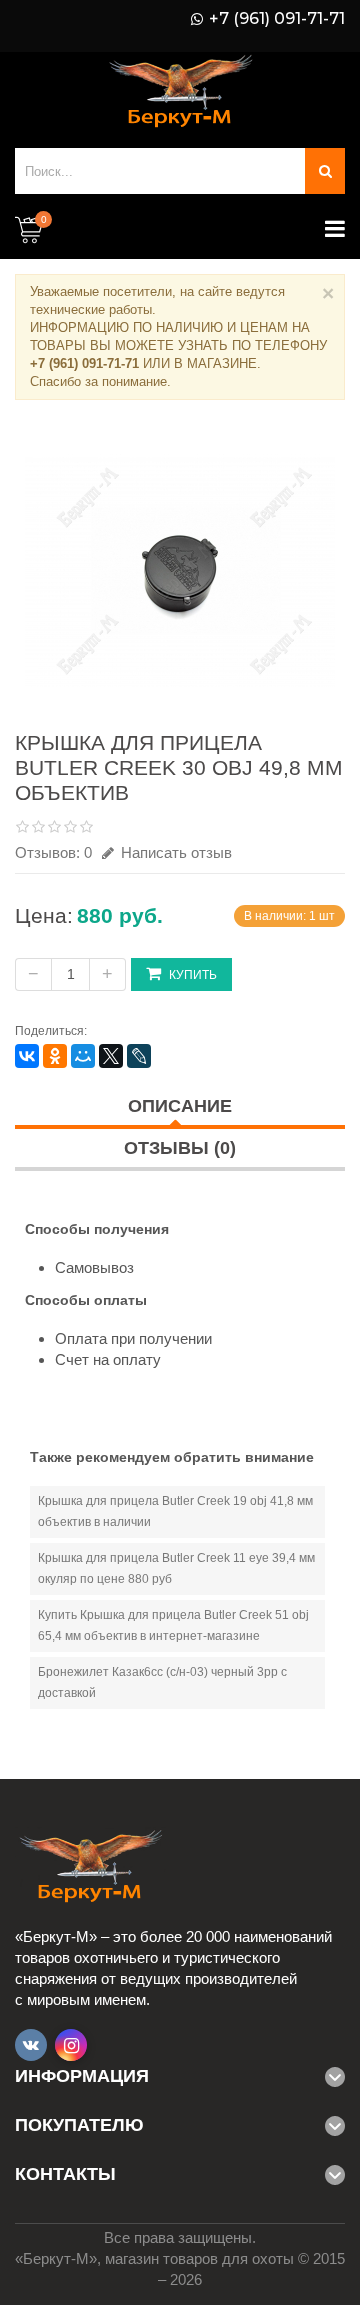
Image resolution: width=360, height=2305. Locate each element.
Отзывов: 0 (53, 852)
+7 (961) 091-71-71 (277, 19)
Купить (193, 975)
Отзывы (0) (180, 1148)
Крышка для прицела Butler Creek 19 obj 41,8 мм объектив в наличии (175, 1511)
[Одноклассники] (55, 1056)
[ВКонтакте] (27, 1056)
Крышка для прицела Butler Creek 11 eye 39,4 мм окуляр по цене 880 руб (176, 1568)
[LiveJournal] (139, 1056)
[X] (111, 1056)
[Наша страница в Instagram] (71, 2045)
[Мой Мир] (83, 1056)
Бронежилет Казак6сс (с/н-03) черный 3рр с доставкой (162, 1682)
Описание (180, 1106)
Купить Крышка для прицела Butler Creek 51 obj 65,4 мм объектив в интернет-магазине (173, 1625)
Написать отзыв (174, 852)
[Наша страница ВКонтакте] (31, 2045)
